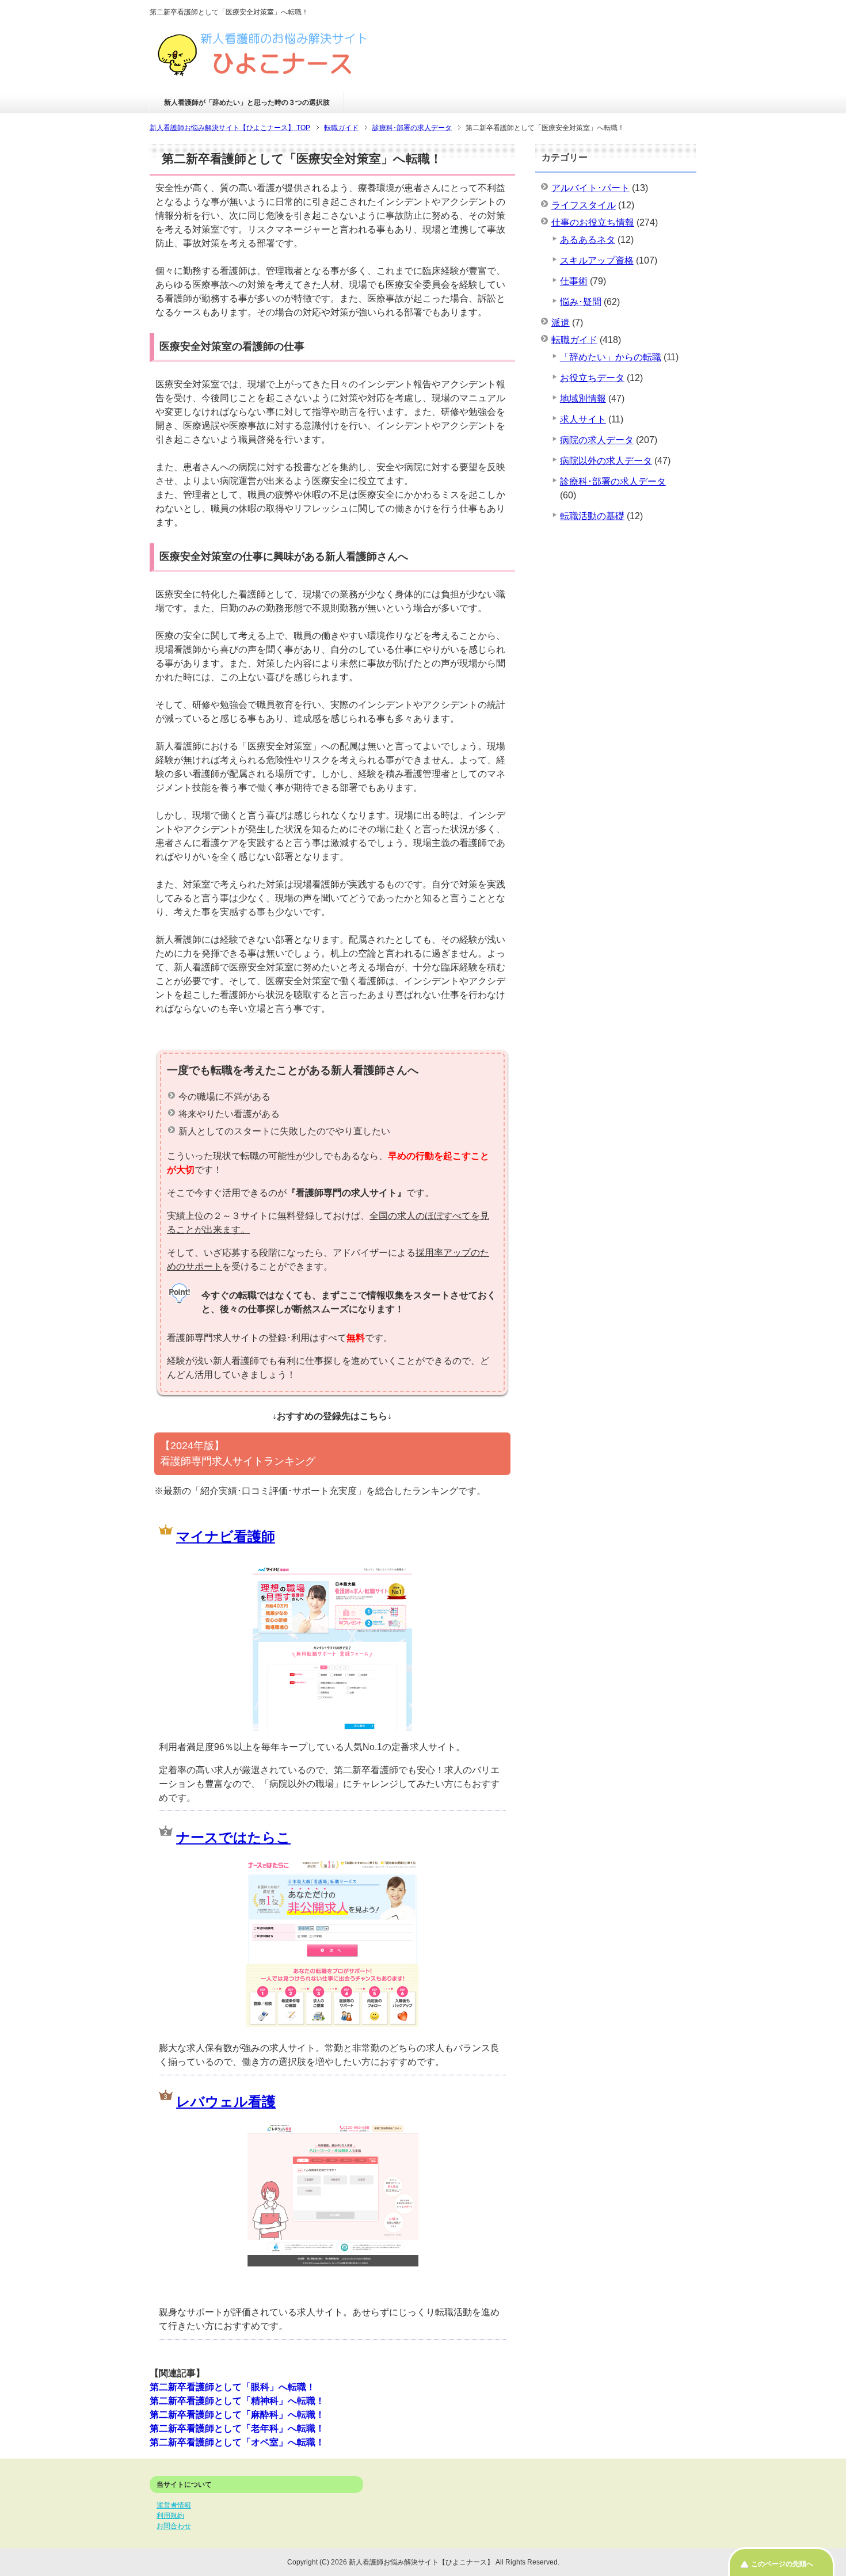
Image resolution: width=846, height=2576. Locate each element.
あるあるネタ (588, 240)
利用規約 (170, 2516)
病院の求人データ (597, 440)
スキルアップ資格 (597, 260)
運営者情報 (174, 2505)
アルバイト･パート (590, 188)
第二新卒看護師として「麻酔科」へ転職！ (237, 2415)
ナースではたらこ (233, 1837)
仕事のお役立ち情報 (593, 222)
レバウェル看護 (226, 2101)
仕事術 (574, 281)
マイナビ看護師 (226, 1536)
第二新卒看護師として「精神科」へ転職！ (237, 2401)
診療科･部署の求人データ (613, 481)
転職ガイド (574, 340)
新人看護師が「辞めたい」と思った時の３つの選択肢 (247, 102)
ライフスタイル (584, 205)
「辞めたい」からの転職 (611, 357)
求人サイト (583, 419)
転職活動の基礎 (592, 516)
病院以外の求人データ (606, 461)
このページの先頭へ (782, 2564)
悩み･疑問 (581, 302)
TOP (230, 128)
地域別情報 (583, 399)
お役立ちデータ (592, 378)
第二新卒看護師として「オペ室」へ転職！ (237, 2442)
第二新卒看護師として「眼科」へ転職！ (233, 2387)
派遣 (561, 323)
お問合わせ (174, 2526)
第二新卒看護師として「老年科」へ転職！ (237, 2428)
